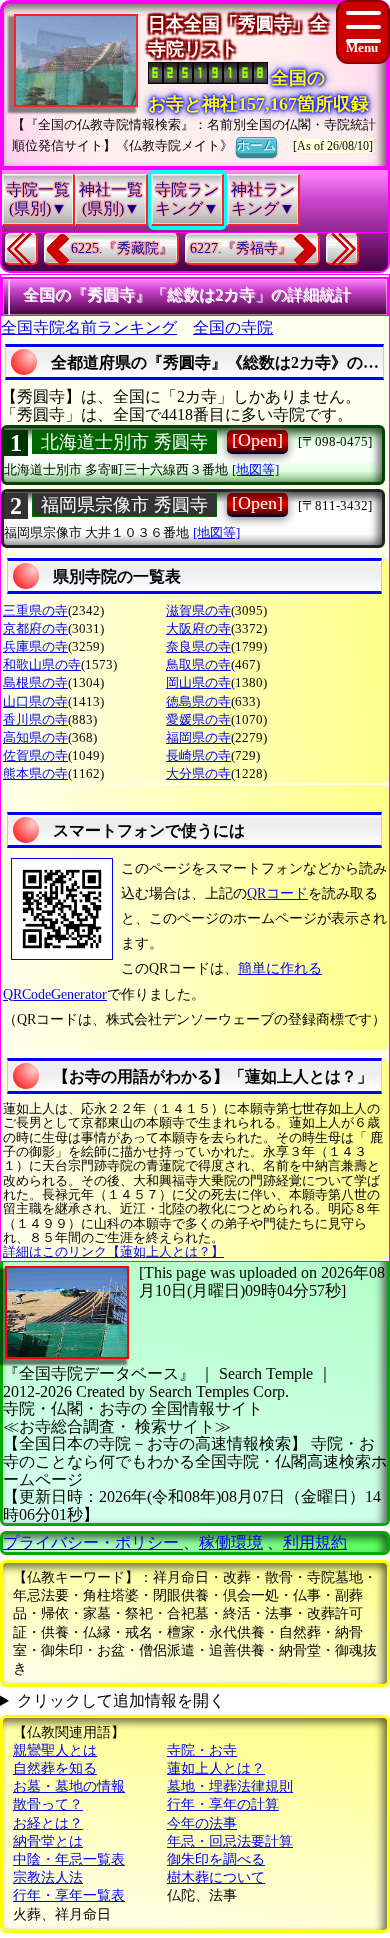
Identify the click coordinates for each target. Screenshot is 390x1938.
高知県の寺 (35, 737)
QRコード (277, 893)
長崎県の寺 (198, 755)
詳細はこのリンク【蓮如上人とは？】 (113, 1251)
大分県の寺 (198, 773)
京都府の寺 (35, 628)
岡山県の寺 (198, 682)
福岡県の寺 (198, 737)
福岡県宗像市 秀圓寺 (124, 505)
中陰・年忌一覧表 (69, 1859)
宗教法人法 (48, 1877)
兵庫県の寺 (35, 646)
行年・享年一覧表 (69, 1895)
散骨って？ (48, 1804)
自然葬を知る (55, 1768)
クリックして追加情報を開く (121, 1700)
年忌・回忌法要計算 (230, 1841)
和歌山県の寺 (42, 664)
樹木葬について (216, 1877)
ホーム (256, 145)
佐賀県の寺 (35, 755)
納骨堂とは (48, 1841)
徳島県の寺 (198, 701)
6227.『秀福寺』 (241, 248)
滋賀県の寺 (198, 610)
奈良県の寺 (198, 646)
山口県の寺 (35, 701)
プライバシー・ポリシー (93, 1542)
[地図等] (255, 469)
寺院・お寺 (202, 1750)
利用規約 (315, 1542)
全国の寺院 (233, 327)
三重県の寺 (35, 610)
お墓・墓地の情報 (69, 1786)
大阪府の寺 (198, 628)
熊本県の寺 (35, 773)
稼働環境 (231, 1542)
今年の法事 (202, 1823)
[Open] (257, 440)
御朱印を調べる (216, 1859)
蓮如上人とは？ (216, 1768)
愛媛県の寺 (198, 719)
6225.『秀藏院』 (122, 248)
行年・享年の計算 (223, 1804)
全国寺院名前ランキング (89, 327)
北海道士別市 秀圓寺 (124, 442)
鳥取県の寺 (198, 664)
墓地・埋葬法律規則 (230, 1786)
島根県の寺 (35, 682)
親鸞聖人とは (55, 1750)
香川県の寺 (35, 719)
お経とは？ (48, 1823)
